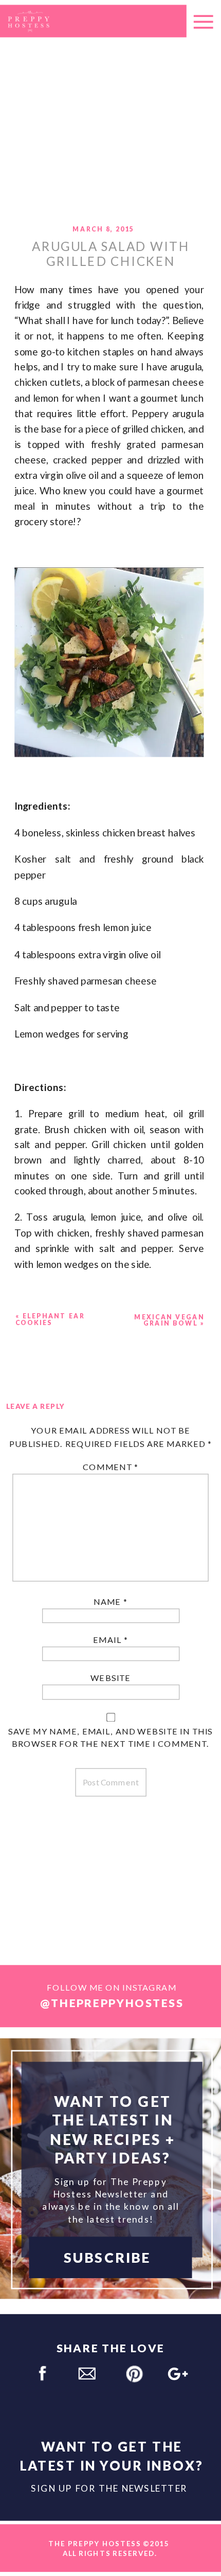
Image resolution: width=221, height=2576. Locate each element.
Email (110, 1640)
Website (110, 1678)
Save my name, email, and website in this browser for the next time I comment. (110, 1737)
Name (110, 1602)
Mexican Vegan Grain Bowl (169, 1320)
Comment (111, 1468)
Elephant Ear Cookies (50, 1320)
